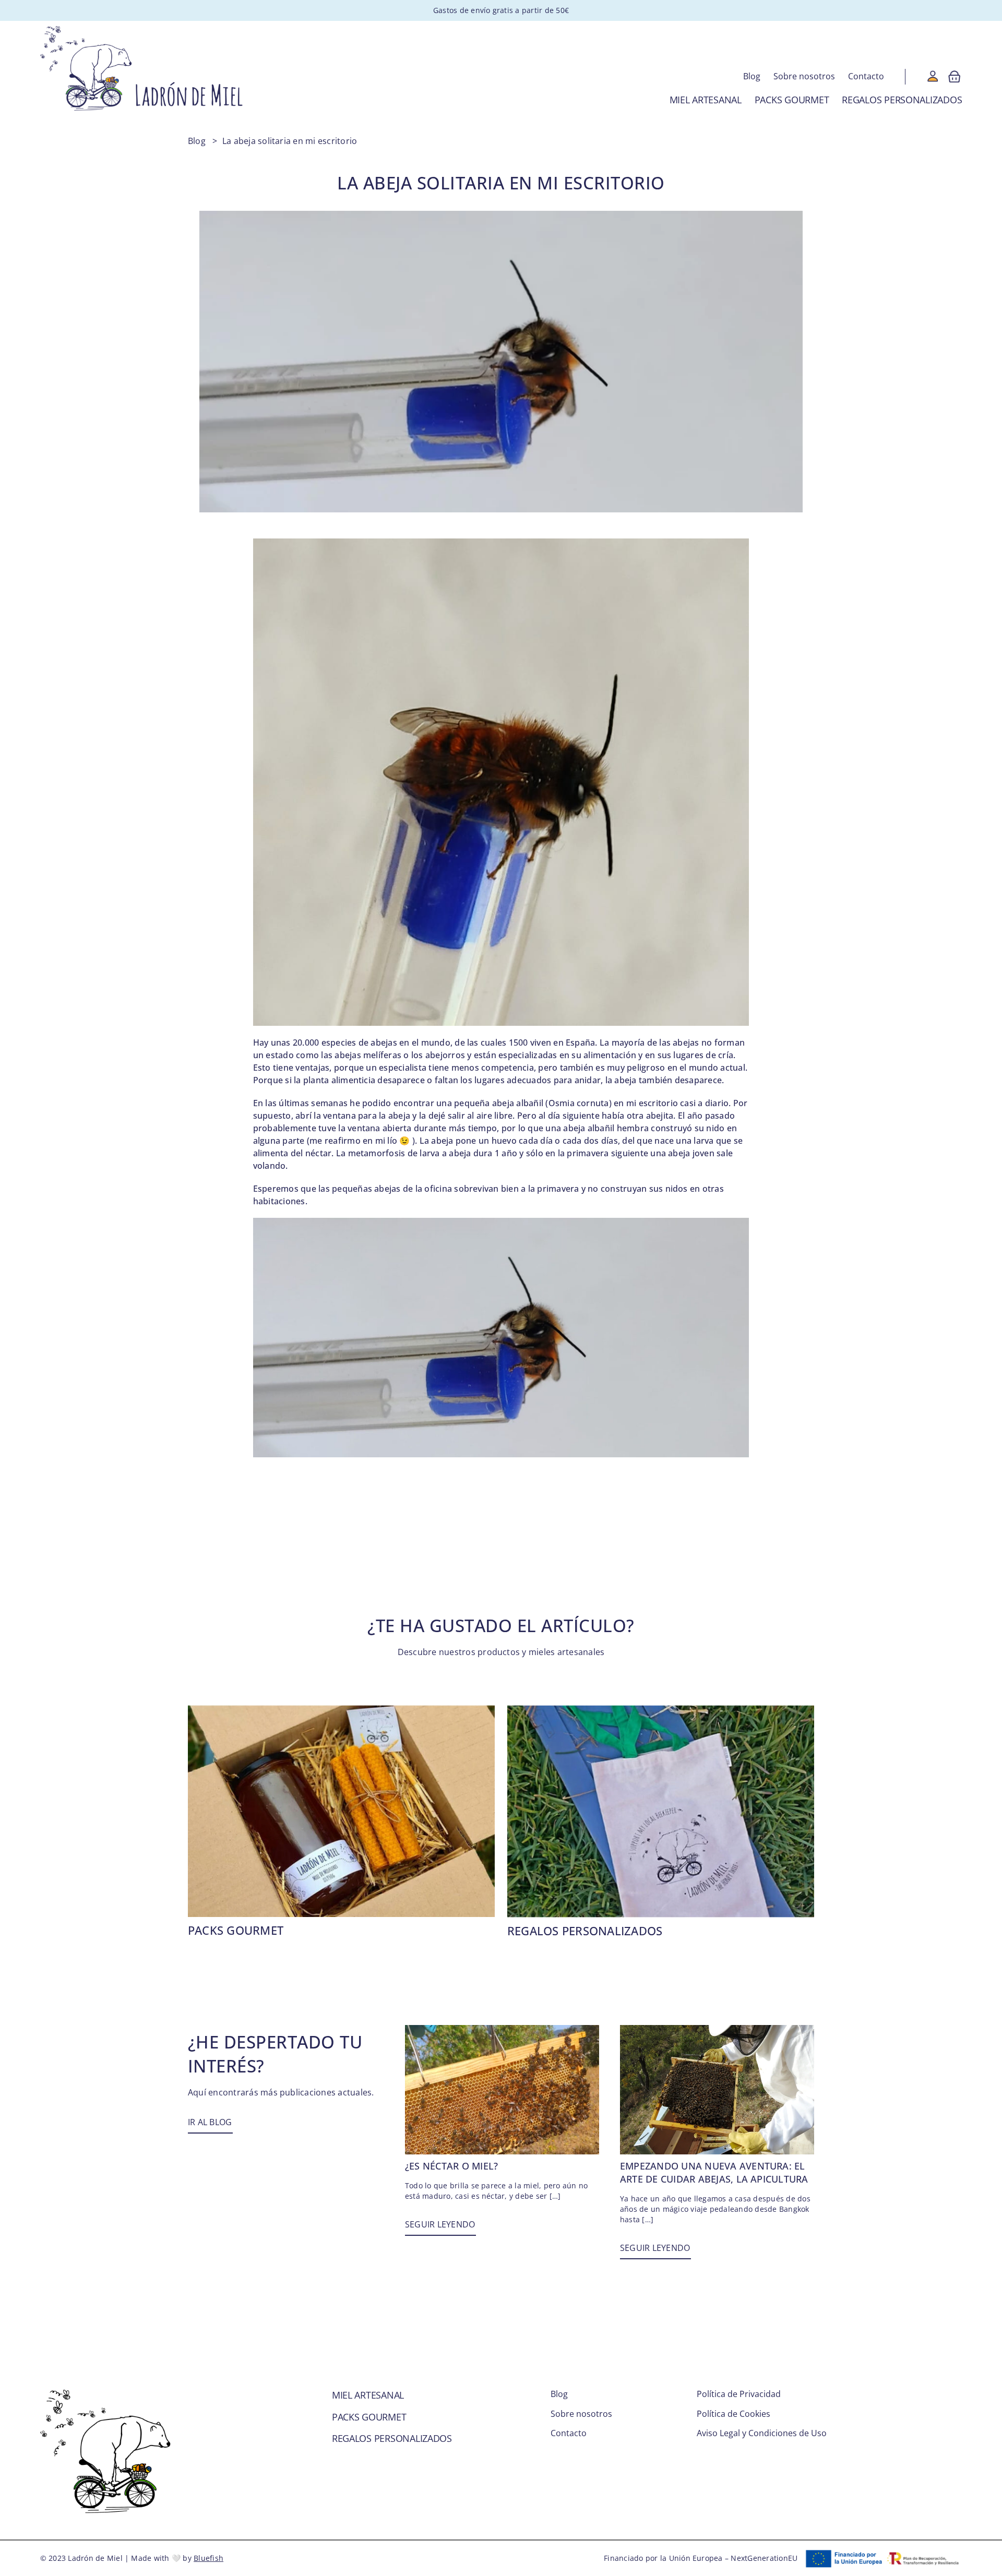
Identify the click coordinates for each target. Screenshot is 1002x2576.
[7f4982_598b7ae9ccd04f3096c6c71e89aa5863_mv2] (502, 2029)
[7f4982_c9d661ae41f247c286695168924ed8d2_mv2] (661, 1709)
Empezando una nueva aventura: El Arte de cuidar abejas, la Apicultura (714, 2172)
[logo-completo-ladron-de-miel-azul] (142, 30)
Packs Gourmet (236, 1930)
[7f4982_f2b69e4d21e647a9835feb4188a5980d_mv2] (341, 1709)
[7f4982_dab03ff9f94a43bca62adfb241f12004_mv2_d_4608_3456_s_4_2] (717, 2029)
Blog (197, 141)
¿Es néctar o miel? (451, 2166)
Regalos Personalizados (585, 1931)
